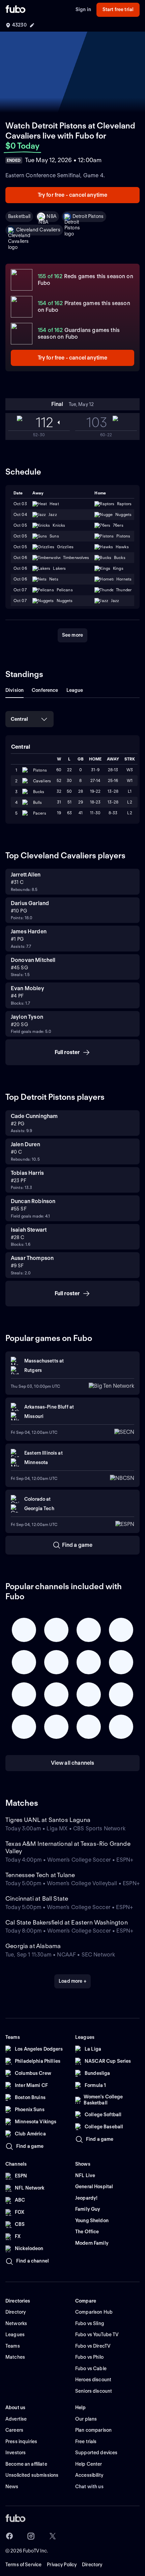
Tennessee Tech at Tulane (40, 1875)
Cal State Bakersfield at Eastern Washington (67, 1922)
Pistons (40, 770)
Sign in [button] (83, 9)
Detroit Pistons (88, 216)
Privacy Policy (62, 2565)
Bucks (39, 792)
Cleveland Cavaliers (38, 230)
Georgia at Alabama (33, 1946)
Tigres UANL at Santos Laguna (48, 1820)
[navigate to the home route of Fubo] (16, 10)
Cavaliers (42, 781)
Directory (92, 2565)
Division (14, 690)
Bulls (38, 802)
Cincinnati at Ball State (37, 1898)
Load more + (72, 1981)
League (75, 690)
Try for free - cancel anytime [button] (73, 195)
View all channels (73, 1763)
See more (72, 635)
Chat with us (89, 2487)
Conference (45, 690)
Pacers (40, 813)
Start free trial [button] (118, 9)
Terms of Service (23, 2565)
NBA (51, 216)
